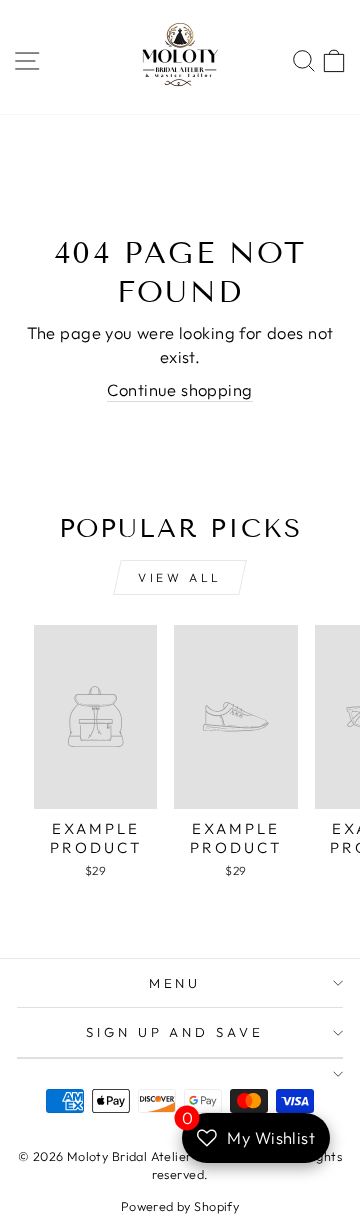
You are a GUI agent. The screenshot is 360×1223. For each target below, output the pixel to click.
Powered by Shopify (180, 1206)
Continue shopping (179, 389)
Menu (175, 983)
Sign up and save (175, 1032)
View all (180, 577)
